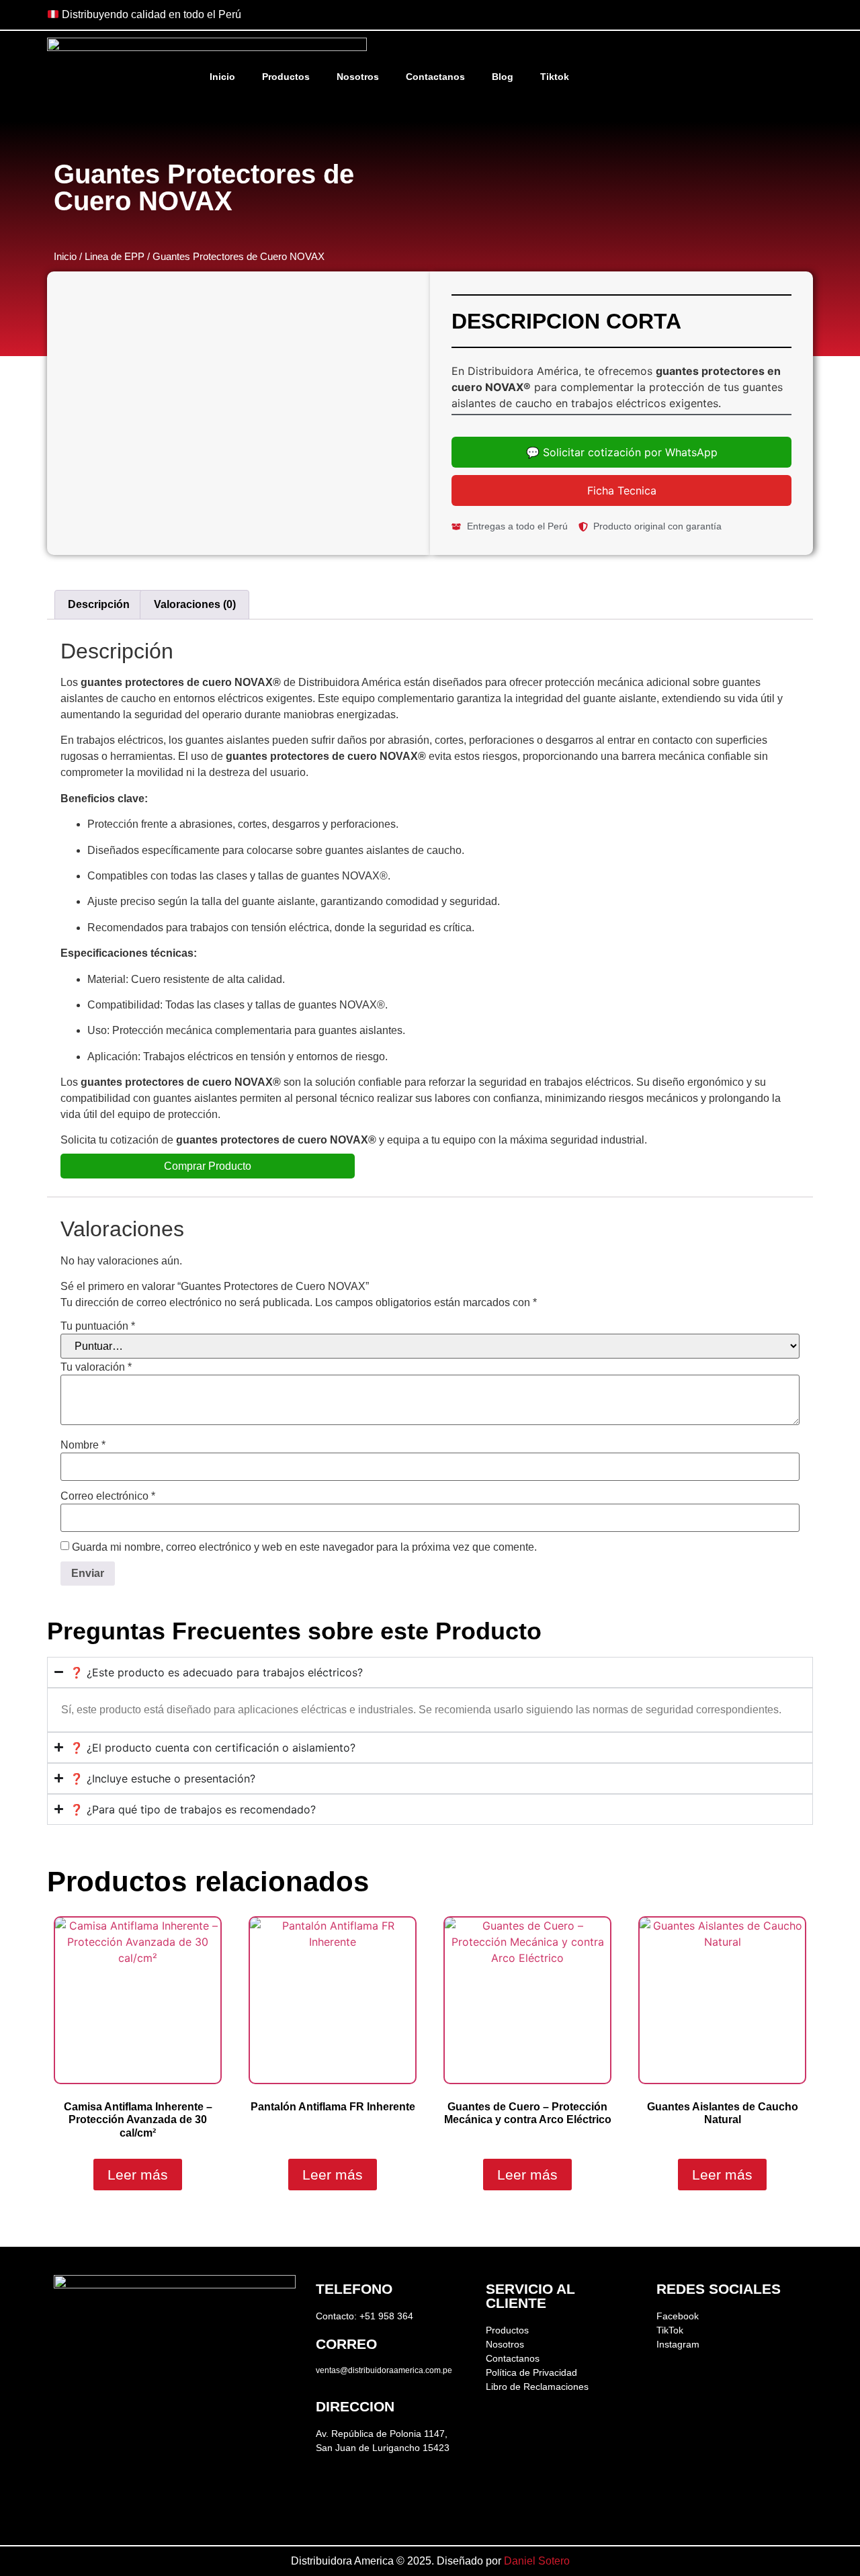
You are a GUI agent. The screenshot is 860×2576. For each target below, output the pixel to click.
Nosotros (358, 77)
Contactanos (435, 77)
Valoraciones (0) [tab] (195, 604)
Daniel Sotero (537, 2561)
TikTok (670, 2330)
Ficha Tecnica (622, 490)
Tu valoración (96, 1367)
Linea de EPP (115, 257)
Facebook (678, 2316)
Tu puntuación (98, 1326)
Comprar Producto (208, 1166)
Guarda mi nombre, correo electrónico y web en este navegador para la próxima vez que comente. (304, 1547)
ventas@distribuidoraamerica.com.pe (384, 2370)
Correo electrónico (108, 1496)
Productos (286, 77)
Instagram (678, 2344)
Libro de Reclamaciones (537, 2387)
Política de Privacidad (531, 2372)
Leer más (138, 2175)
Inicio (222, 77)
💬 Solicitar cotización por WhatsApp (622, 452)
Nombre (83, 1445)
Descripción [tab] (99, 604)
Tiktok (555, 77)
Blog (503, 77)
